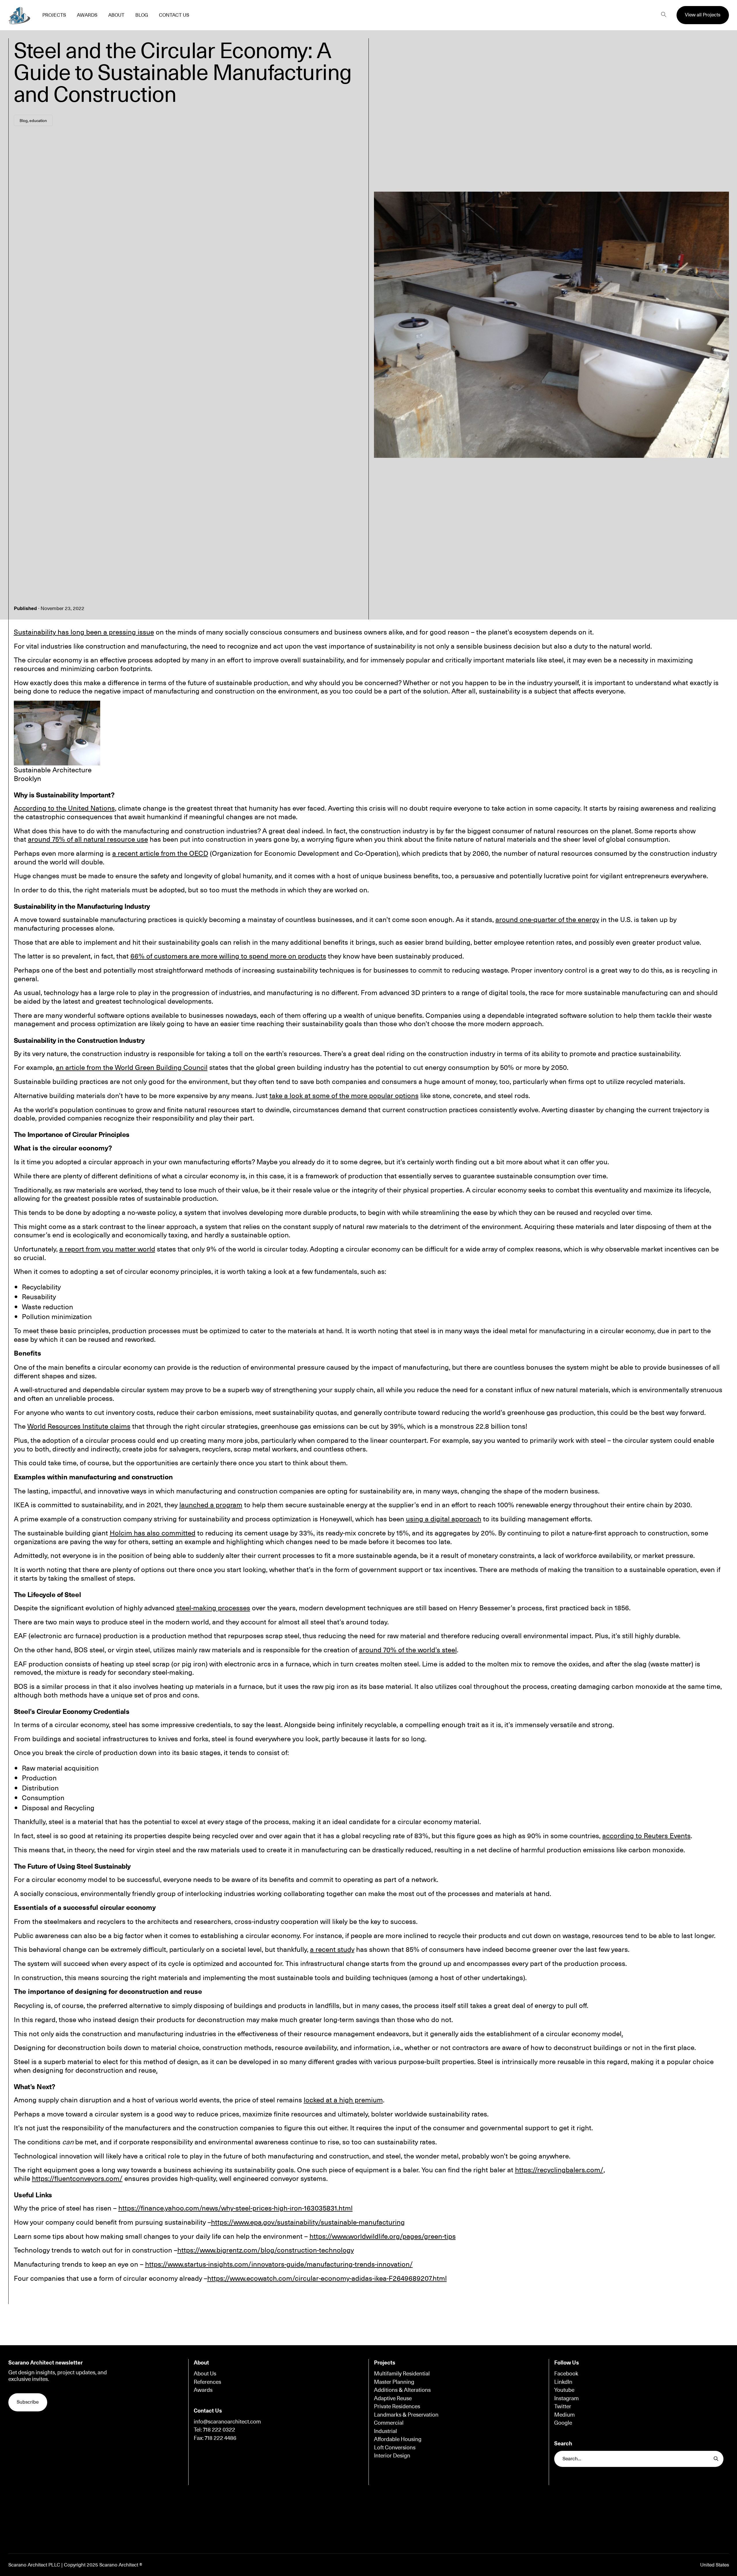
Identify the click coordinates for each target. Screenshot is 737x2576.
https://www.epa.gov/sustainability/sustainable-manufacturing (308, 2222)
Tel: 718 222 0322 (214, 2430)
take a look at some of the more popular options (344, 1095)
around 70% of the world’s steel (408, 1649)
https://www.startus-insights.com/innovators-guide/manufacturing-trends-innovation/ (279, 2264)
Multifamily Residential (402, 2373)
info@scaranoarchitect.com (227, 2421)
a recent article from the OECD (160, 853)
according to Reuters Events (646, 1835)
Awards (203, 2390)
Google (563, 2423)
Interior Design (392, 2455)
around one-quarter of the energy (547, 919)
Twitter (563, 2406)
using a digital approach (444, 1518)
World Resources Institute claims (79, 1426)
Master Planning (394, 2382)
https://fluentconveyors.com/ (77, 2178)
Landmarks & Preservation (406, 2415)
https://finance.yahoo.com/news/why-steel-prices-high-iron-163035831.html (235, 2208)
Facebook (566, 2373)
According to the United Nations (64, 808)
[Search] (663, 15)
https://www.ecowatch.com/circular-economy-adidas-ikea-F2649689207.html (327, 2278)
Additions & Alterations (402, 2390)
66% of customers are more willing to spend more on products (228, 956)
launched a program (211, 1504)
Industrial (385, 2431)
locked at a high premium (343, 2099)
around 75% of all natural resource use (88, 839)
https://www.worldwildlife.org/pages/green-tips (383, 2236)
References (207, 2382)
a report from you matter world (107, 1249)
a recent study (332, 1949)
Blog (24, 120)
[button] (703, 15)
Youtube (564, 2390)
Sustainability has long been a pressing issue (84, 632)
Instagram (566, 2398)
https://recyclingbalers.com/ (559, 2169)
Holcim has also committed (153, 1533)
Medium (564, 2415)
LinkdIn (563, 2382)
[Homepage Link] (19, 15)
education (38, 120)
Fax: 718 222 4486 (215, 2438)
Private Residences (397, 2406)
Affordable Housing (398, 2439)
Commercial (389, 2423)
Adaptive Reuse (393, 2398)
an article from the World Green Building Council (132, 1067)
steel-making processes (213, 1607)
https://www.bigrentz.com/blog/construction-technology (266, 2250)
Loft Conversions (395, 2447)
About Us (205, 2373)
